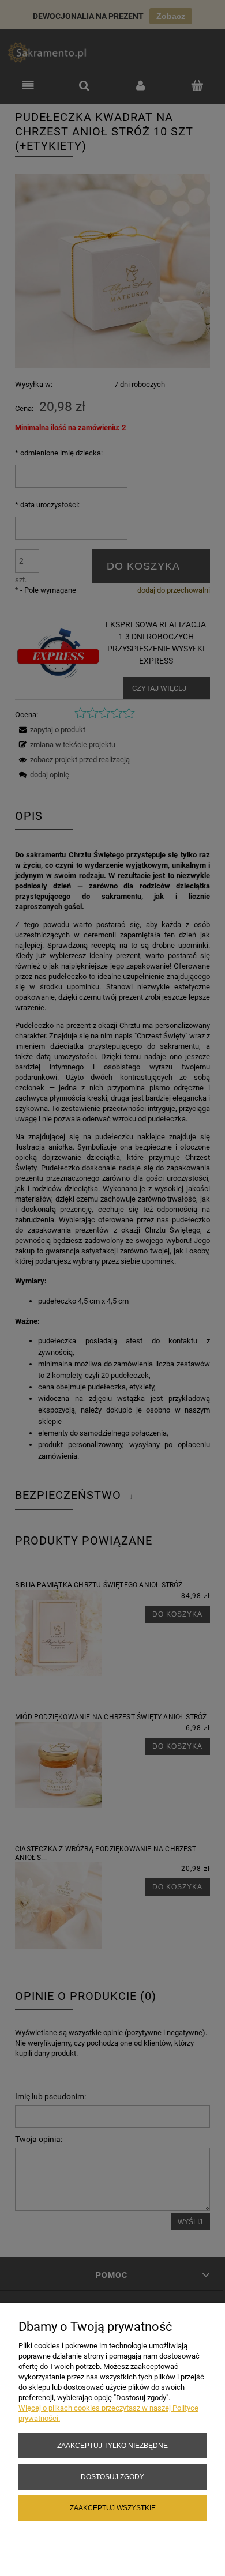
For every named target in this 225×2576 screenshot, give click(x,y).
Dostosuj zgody (112, 2477)
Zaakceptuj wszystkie (113, 2508)
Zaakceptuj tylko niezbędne (112, 2445)
